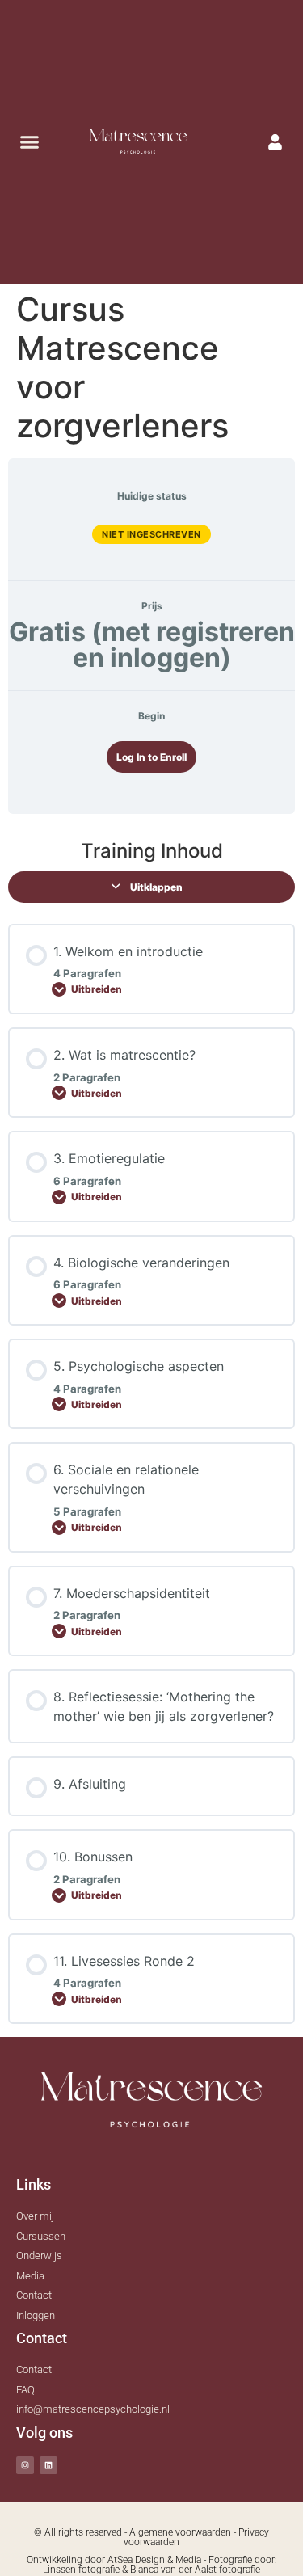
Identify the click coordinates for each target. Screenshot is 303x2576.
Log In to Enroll (151, 757)
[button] (30, 142)
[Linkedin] (48, 2465)
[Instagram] (25, 2465)
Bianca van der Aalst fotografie (195, 2570)
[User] (276, 141)
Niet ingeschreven (151, 534)
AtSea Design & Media (154, 2560)
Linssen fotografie (81, 2570)
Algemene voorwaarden (180, 2532)
